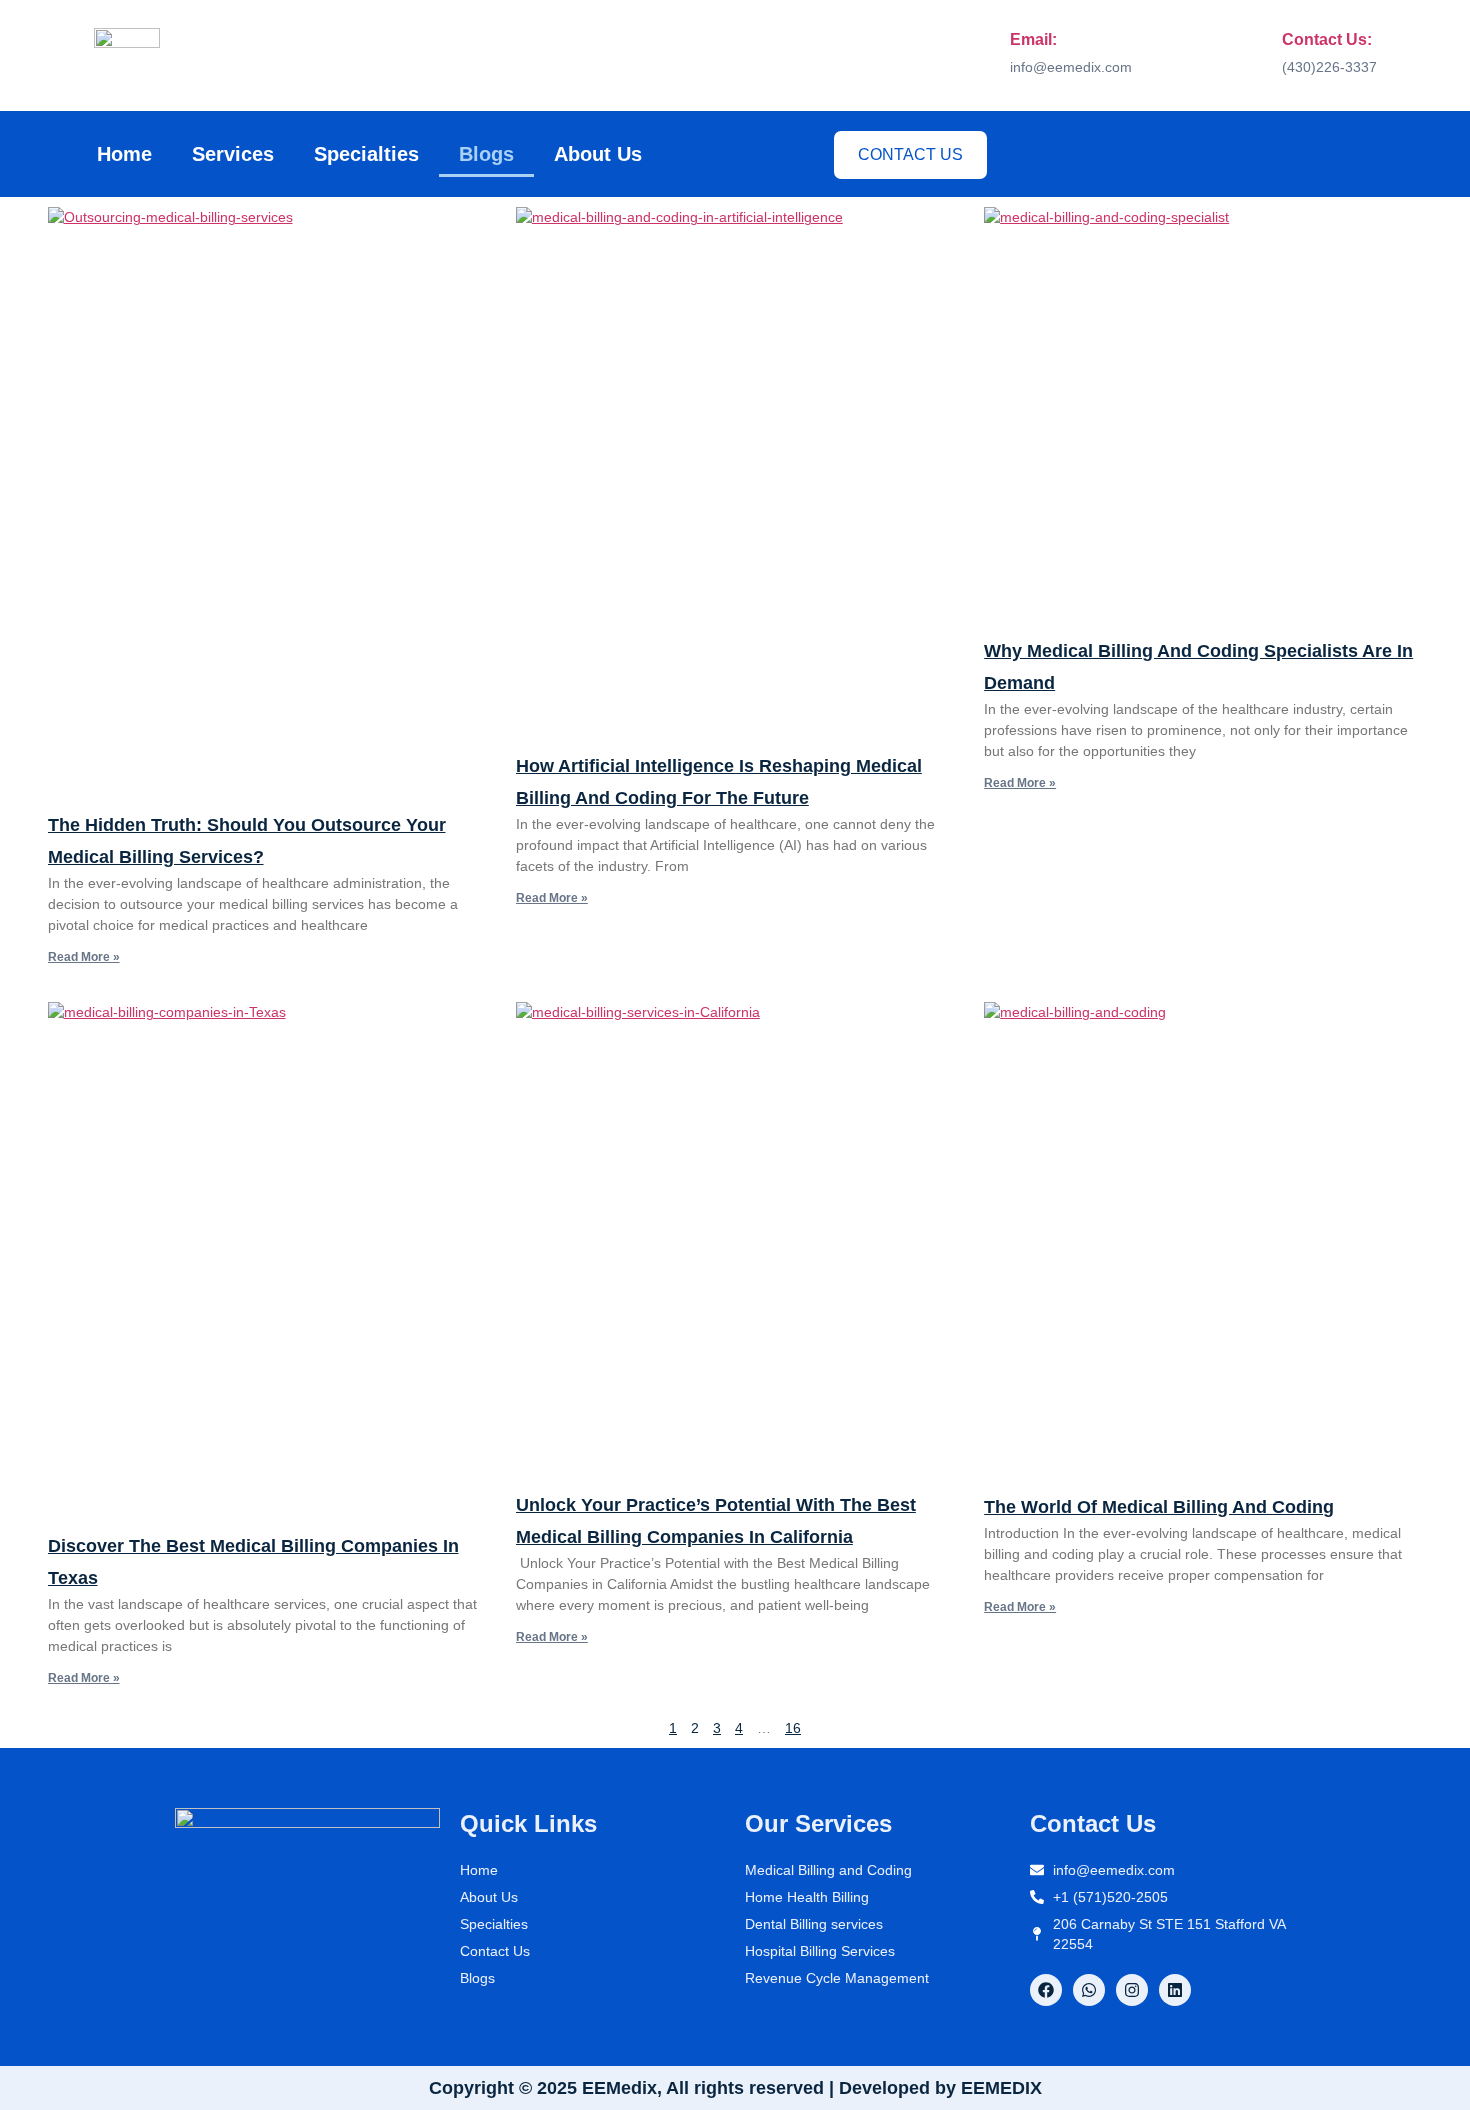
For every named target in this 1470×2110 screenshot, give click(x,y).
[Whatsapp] (1089, 1990)
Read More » (84, 957)
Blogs (486, 154)
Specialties (366, 154)
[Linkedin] (1175, 1990)
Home (124, 154)
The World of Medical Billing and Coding (1159, 1507)
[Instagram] (1132, 1990)
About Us (598, 154)
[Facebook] (1046, 1990)
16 (793, 1728)
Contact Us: (1327, 39)
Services (233, 154)
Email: (1033, 39)
